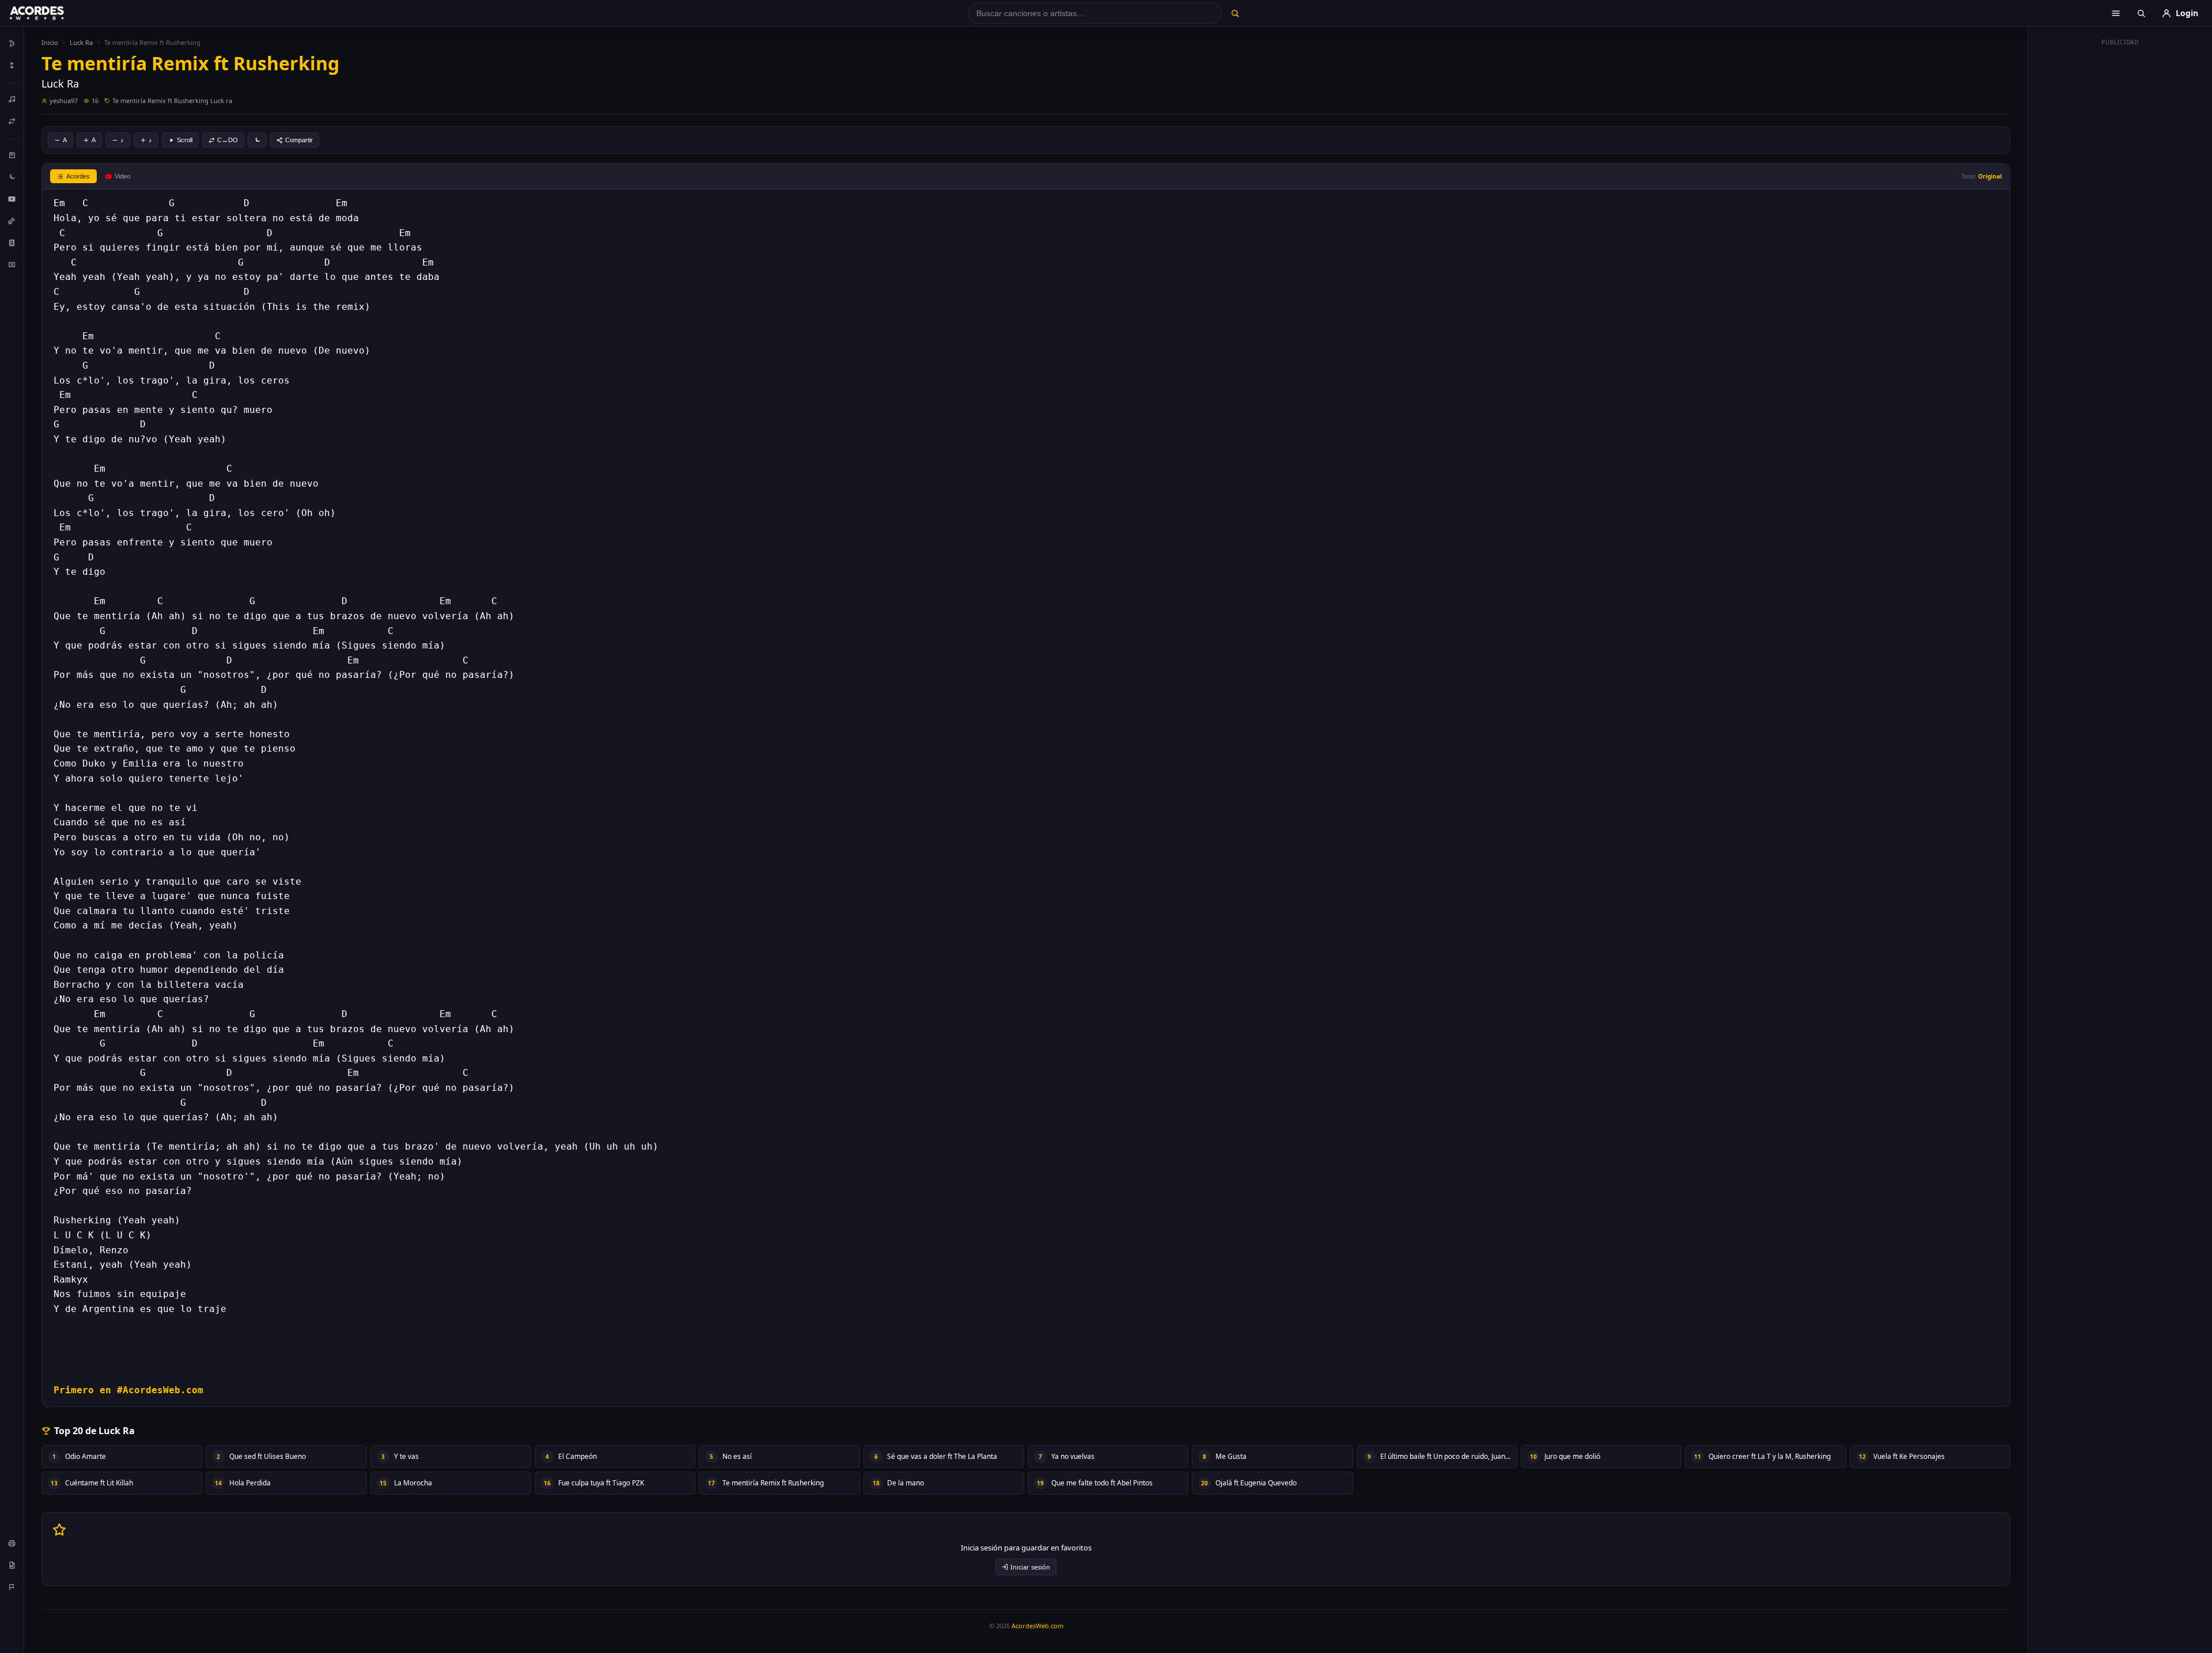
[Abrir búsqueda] (2141, 13)
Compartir (299, 140)
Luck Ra (81, 42)
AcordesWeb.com (1037, 1626)
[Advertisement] (2120, 223)
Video (122, 176)
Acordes (78, 176)
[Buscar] (1235, 13)
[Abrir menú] (2116, 13)
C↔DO (228, 140)
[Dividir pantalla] (12, 264)
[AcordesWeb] (51, 13)
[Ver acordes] (12, 242)
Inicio (50, 42)
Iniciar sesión (1030, 1567)
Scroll (185, 140)
